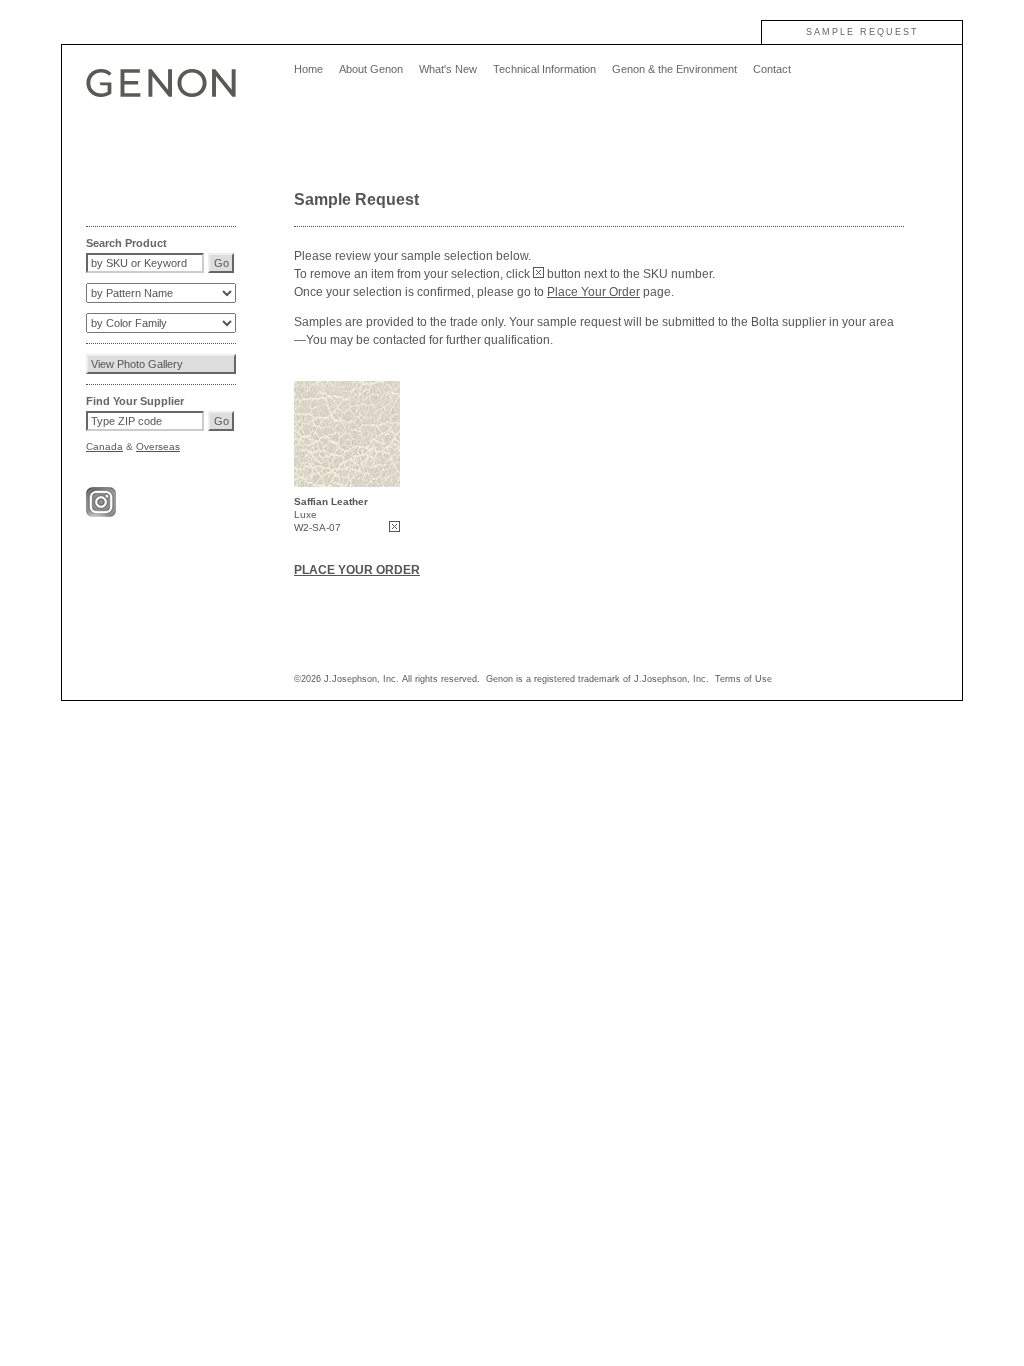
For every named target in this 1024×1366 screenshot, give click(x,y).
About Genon (371, 69)
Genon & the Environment (674, 69)
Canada (104, 446)
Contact (772, 69)
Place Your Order (593, 292)
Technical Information (544, 69)
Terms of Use (743, 679)
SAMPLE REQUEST (862, 32)
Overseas (158, 446)
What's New (448, 69)
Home (308, 69)
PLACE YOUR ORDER (357, 570)
